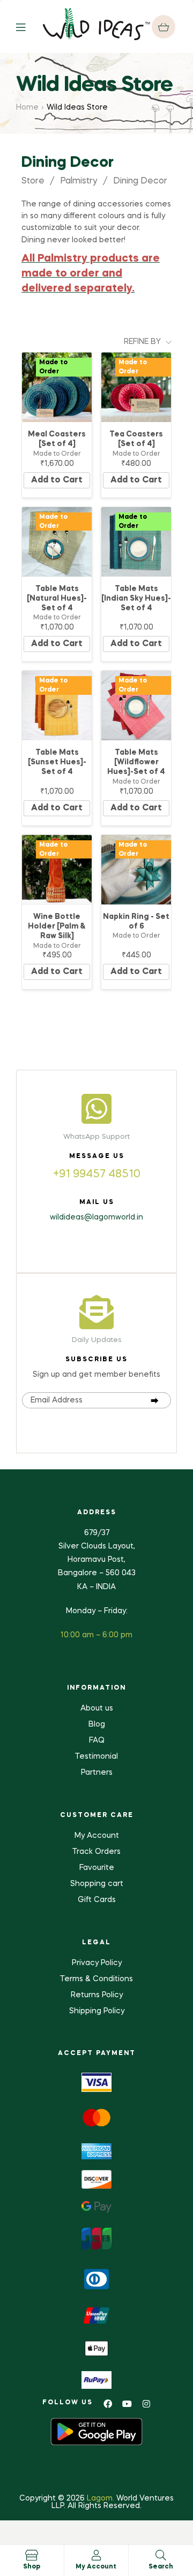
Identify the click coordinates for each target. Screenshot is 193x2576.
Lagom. (101, 2498)
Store (33, 181)
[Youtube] (127, 2404)
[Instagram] (146, 2404)
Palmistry (79, 181)
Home (27, 108)
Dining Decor (140, 181)
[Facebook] (108, 2404)
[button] (164, 27)
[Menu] (29, 26)
